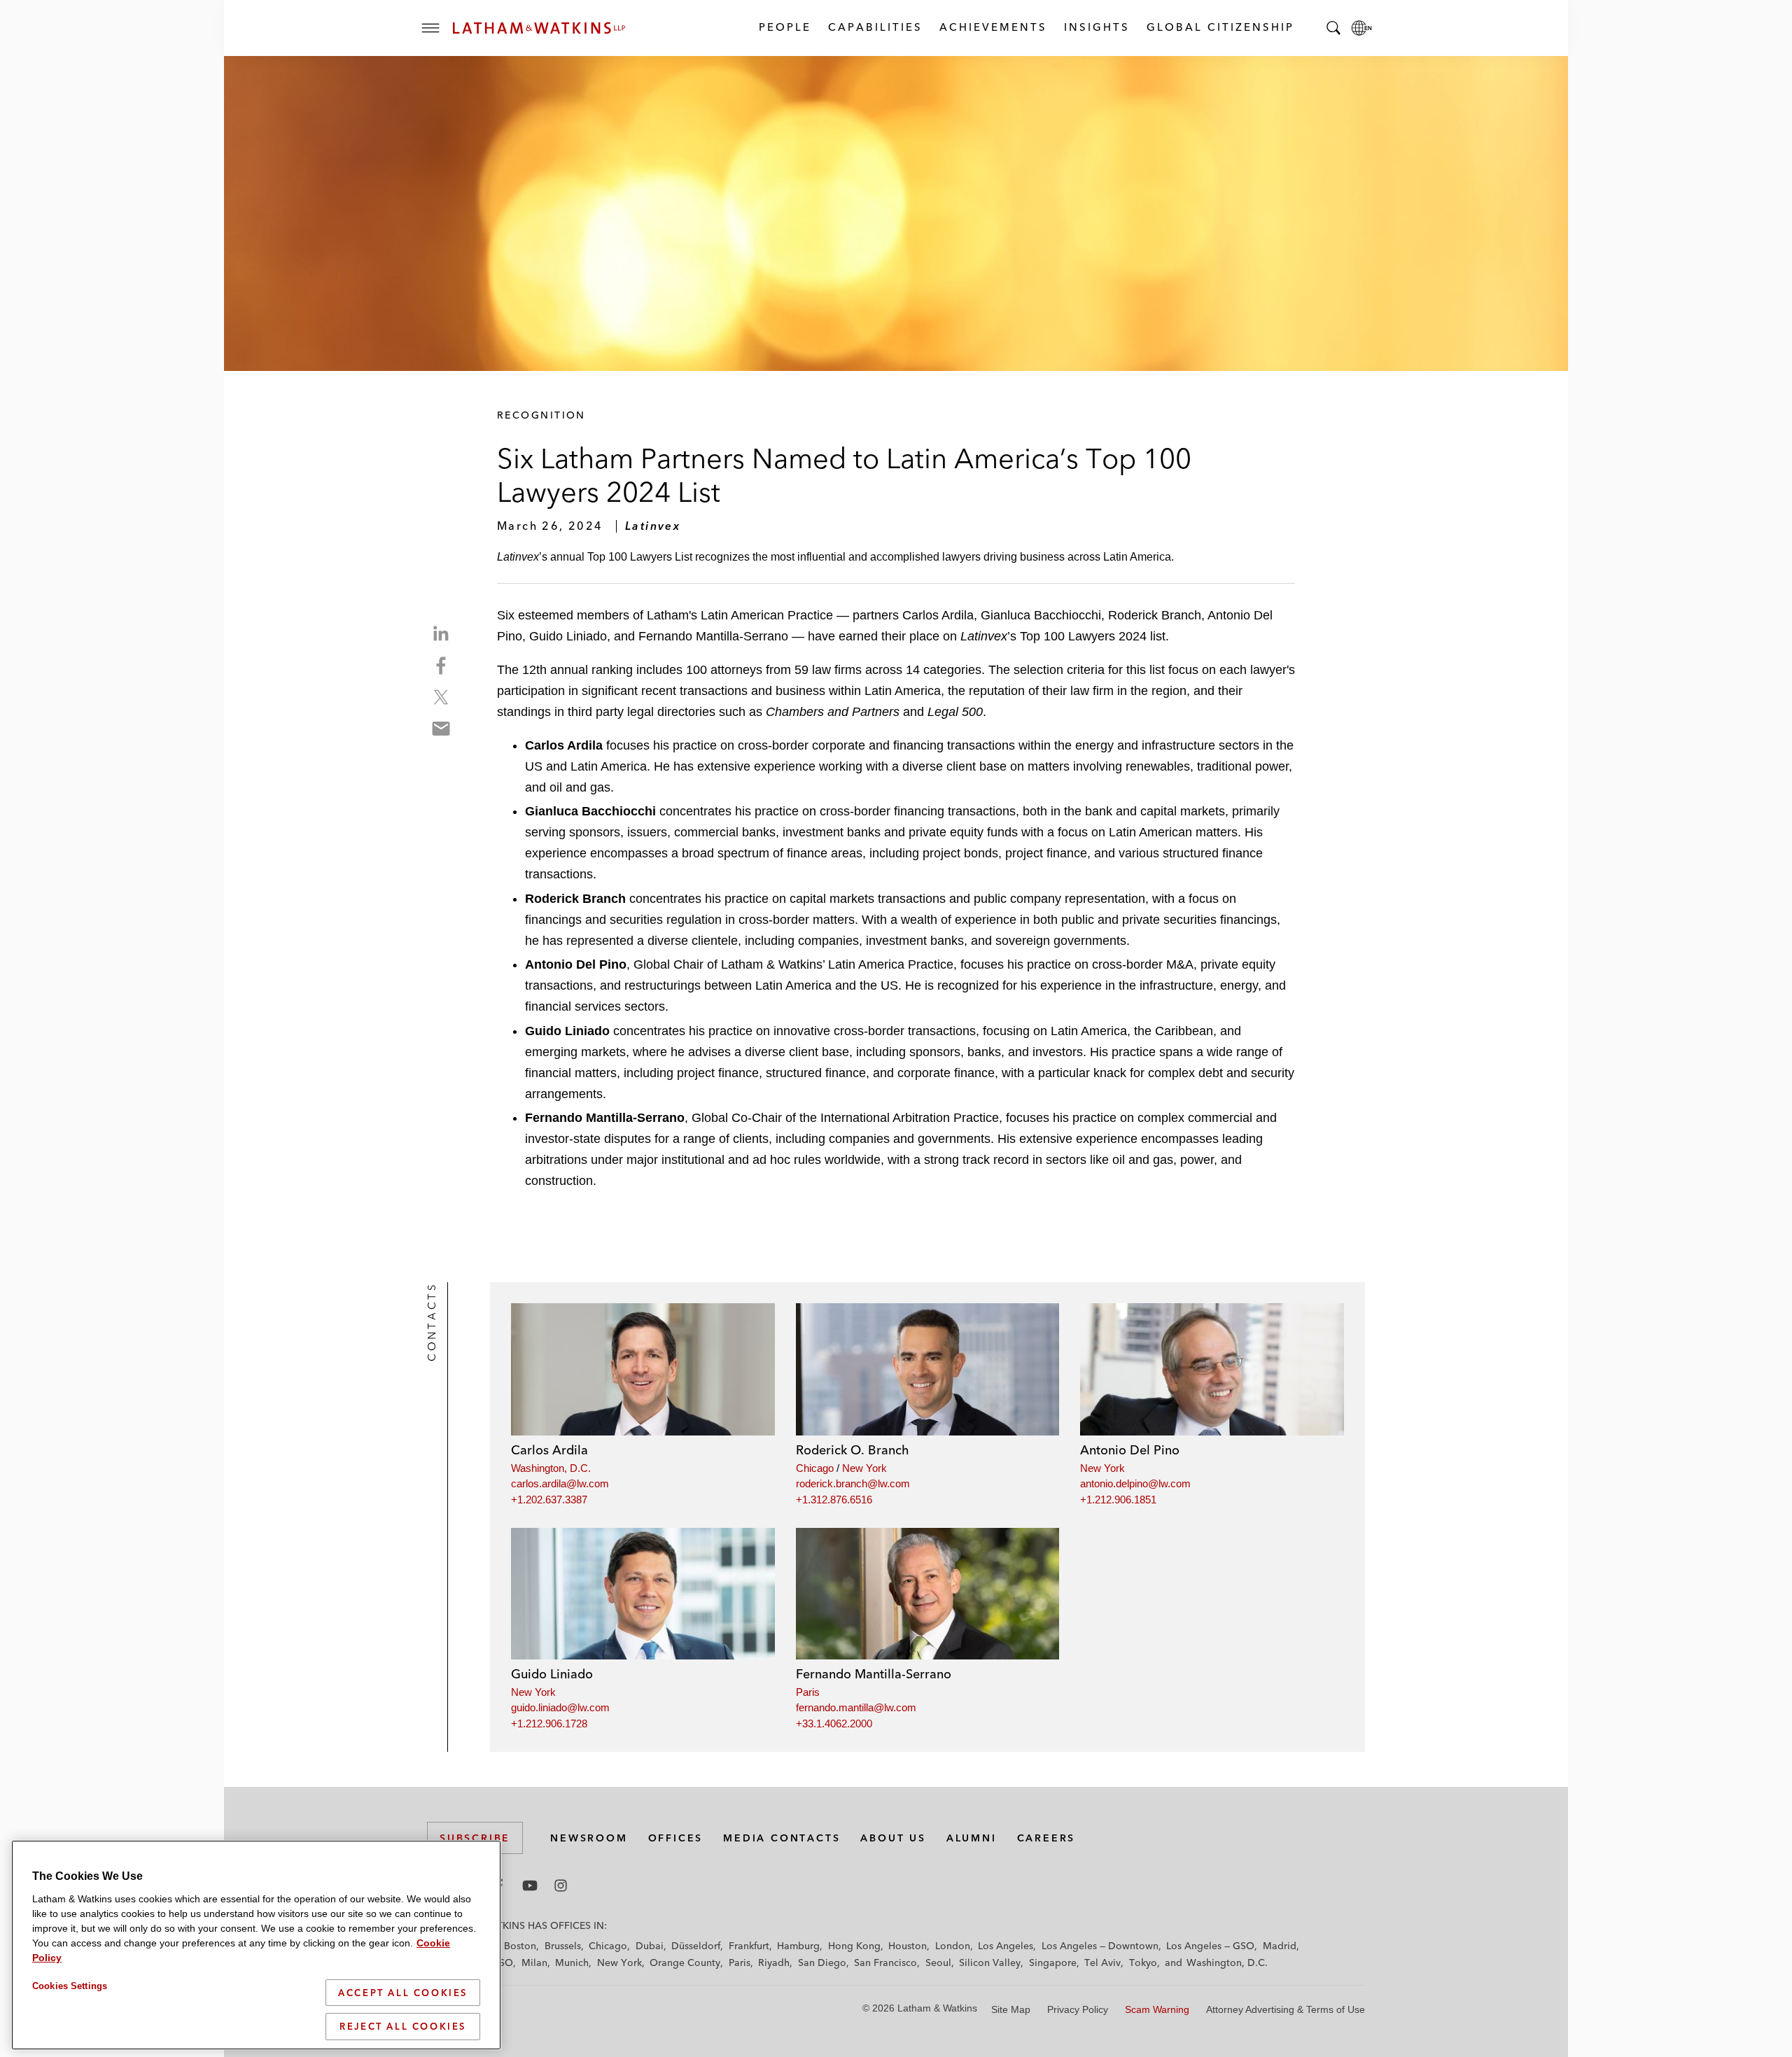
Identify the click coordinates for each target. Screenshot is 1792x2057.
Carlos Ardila (549, 1450)
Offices (676, 1838)
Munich (572, 1963)
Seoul (938, 1963)
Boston (520, 1946)
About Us (893, 1838)
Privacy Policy (1078, 2009)
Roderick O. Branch (853, 1450)
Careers (1046, 1838)
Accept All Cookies (403, 1993)
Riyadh (774, 1963)
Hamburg (798, 1946)
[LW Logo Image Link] (539, 28)
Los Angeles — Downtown (1100, 1946)
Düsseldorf (696, 1946)
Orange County (685, 1963)
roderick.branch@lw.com (853, 1483)
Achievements (993, 27)
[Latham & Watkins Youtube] (530, 1886)
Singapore (1053, 1963)
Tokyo (1143, 1963)
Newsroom (589, 1838)
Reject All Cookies (403, 2026)
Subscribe (475, 1838)
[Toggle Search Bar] (1333, 28)
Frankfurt (749, 1946)
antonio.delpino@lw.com (1135, 1483)
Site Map (1011, 2009)
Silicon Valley (990, 1963)
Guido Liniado (552, 1674)
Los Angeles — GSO (1210, 1946)
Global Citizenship (1220, 27)
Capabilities (875, 27)
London (953, 1946)
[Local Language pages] (1361, 28)
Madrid (1280, 1946)
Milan (534, 1963)
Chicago (815, 1468)
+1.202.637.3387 (549, 1500)
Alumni (972, 1838)
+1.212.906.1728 (549, 1723)
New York (864, 1468)
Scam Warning (1157, 2009)
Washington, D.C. (551, 1468)
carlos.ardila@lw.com (560, 1483)
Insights (1096, 27)
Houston (908, 1946)
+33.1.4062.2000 (834, 1723)
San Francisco (885, 1963)
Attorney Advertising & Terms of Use (1286, 2009)
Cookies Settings (70, 1986)
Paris (808, 1692)
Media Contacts (782, 1838)
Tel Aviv (1102, 1963)
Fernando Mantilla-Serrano (874, 1674)
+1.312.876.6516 (834, 1500)
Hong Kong (854, 1946)
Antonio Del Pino (1130, 1450)
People (784, 27)
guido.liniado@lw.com (560, 1707)
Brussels (563, 1946)
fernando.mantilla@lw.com (856, 1707)
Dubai (650, 1946)
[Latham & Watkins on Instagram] (561, 1886)
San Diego (822, 1963)
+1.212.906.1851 (1118, 1500)
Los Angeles (1006, 1946)
